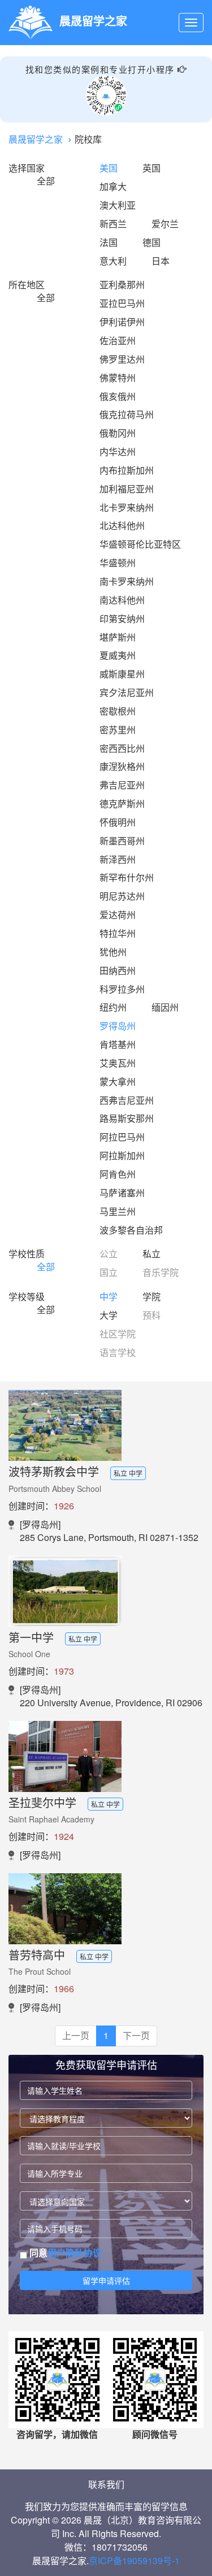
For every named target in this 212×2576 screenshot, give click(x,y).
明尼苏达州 (122, 896)
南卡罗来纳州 (127, 581)
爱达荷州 (118, 915)
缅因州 (165, 1007)
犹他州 (113, 952)
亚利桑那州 (122, 285)
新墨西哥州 (122, 841)
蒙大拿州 (118, 1082)
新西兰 (113, 224)
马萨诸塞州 (122, 1193)
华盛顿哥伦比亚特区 (140, 544)
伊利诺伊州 (122, 322)
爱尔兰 (165, 224)
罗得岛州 (118, 1026)
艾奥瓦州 (118, 1063)
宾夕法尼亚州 (127, 692)
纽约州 (113, 1007)
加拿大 (113, 186)
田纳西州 (118, 970)
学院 (152, 1296)
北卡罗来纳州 (127, 507)
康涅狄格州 (122, 766)
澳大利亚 (118, 205)
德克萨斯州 (122, 803)
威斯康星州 (122, 674)
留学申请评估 (106, 2280)
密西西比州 (122, 748)
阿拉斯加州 (122, 1155)
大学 (109, 1315)
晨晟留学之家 (36, 139)
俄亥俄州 (118, 396)
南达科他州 (122, 600)
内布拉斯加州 (127, 470)
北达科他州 (122, 525)
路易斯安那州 (127, 1118)
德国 (152, 242)
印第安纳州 (122, 618)
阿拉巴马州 (122, 1137)
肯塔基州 (118, 1044)
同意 (64, 2253)
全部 (46, 181)
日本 (161, 261)
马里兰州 (118, 1211)
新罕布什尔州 (127, 877)
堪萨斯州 (118, 637)
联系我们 (106, 2484)
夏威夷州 (118, 655)
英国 (152, 168)
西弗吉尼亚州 (127, 1100)
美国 (109, 168)
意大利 (113, 261)
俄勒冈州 (118, 433)
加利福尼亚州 (127, 489)
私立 (152, 1254)
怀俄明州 (118, 822)
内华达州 (118, 452)
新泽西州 (118, 859)
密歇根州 (118, 711)
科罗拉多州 (122, 989)
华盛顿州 (118, 563)
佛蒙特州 (118, 378)
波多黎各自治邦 (131, 1230)
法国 (109, 242)
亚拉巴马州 (122, 303)
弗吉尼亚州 (122, 785)
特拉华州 (118, 933)
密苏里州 (118, 730)
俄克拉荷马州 (127, 414)
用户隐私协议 (75, 2253)
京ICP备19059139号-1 (134, 2560)
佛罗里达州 (122, 359)
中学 (109, 1296)
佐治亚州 (118, 340)
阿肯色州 (118, 1174)
